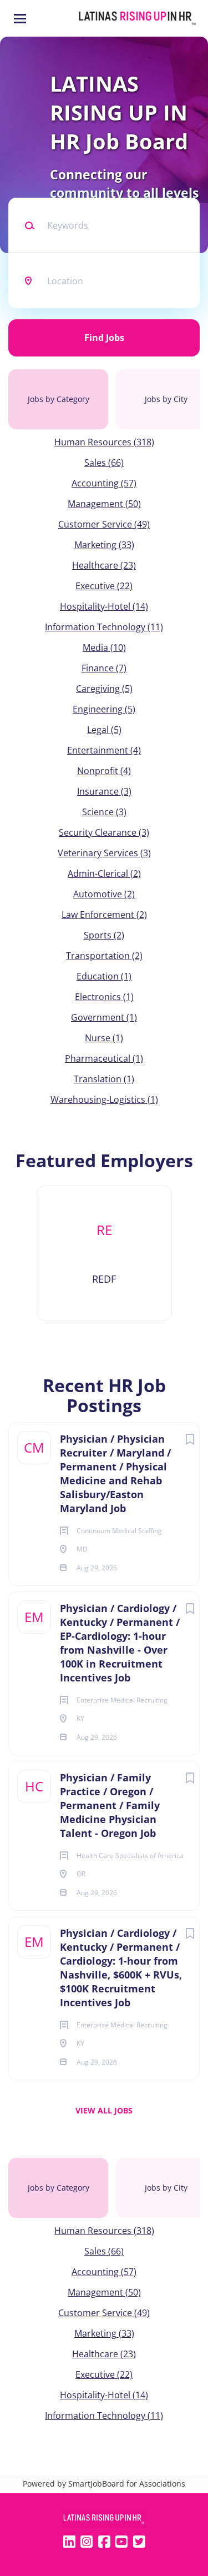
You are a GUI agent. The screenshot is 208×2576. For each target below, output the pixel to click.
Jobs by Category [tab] (59, 399)
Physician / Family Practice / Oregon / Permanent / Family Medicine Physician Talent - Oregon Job (110, 1805)
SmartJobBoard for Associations (127, 2484)
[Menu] (20, 19)
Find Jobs (104, 338)
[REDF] (104, 1253)
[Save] (190, 1439)
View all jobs (104, 2110)
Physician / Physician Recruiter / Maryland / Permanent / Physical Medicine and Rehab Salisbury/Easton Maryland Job (115, 1473)
